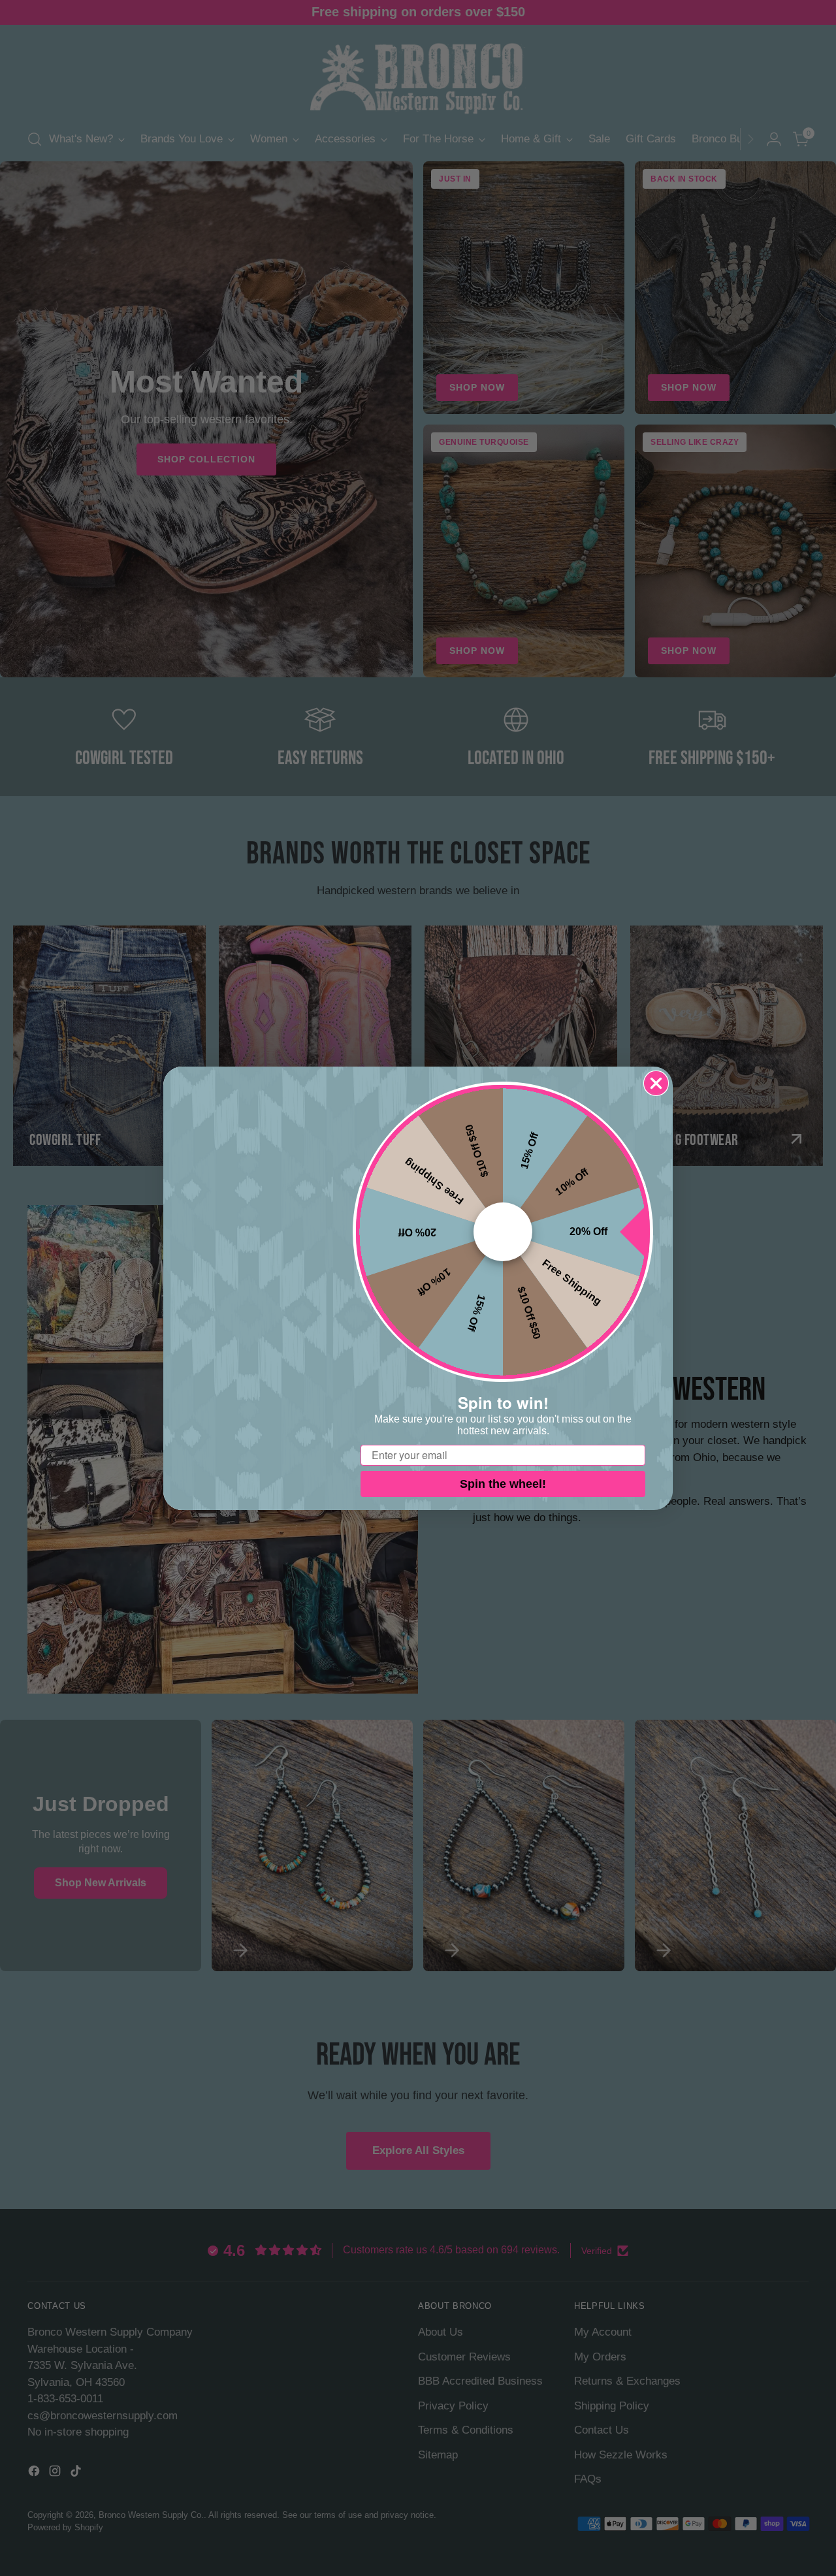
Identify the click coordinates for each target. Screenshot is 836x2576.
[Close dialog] (656, 1083)
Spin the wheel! (503, 1484)
